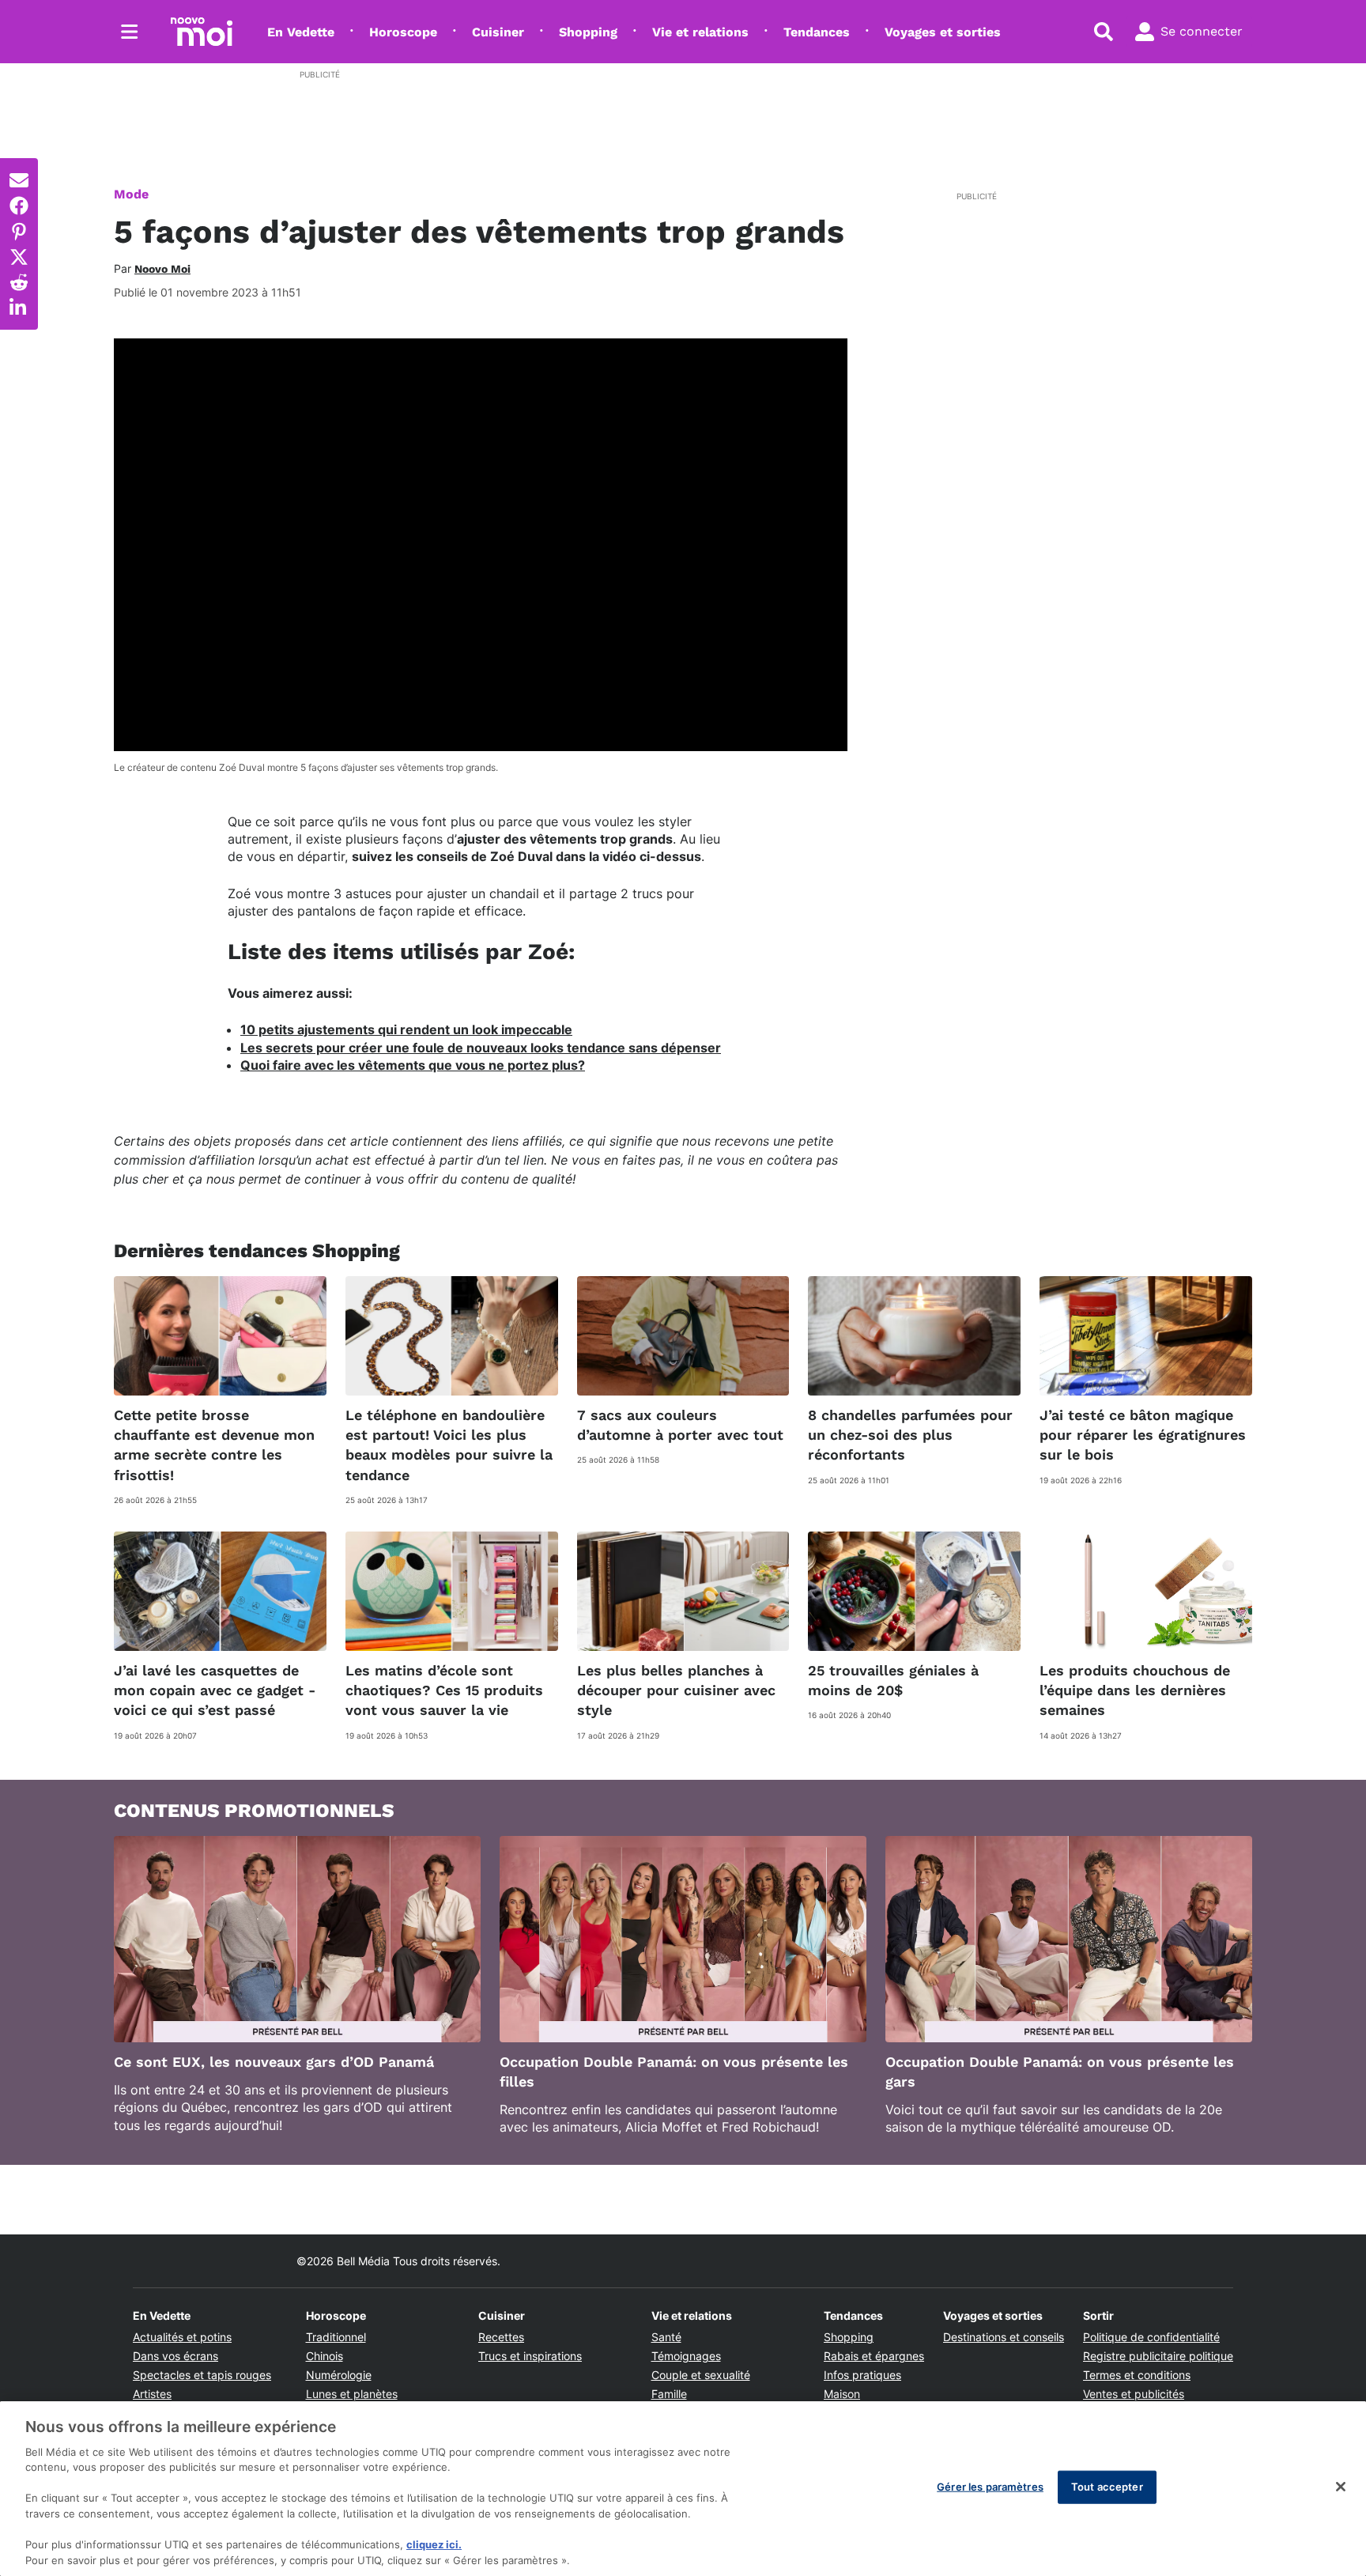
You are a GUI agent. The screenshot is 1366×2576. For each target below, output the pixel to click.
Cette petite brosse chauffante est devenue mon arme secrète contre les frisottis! (214, 1445)
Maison (842, 2394)
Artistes (152, 2394)
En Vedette (301, 32)
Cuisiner (498, 32)
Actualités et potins (182, 2337)
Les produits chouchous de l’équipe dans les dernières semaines (1135, 1690)
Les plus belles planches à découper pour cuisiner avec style (676, 1690)
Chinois (325, 2356)
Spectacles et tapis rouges (202, 2375)
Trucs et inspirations (530, 2356)
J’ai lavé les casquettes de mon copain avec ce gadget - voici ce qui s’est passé (215, 1690)
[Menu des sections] (130, 32)
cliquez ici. (434, 2544)
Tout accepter (1107, 2487)
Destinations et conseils (1004, 2337)
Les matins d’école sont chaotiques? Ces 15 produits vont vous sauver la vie (444, 1690)
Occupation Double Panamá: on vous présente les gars (1060, 2072)
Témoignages (686, 2356)
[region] (683, 2489)
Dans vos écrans (175, 2356)
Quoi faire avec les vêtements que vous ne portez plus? (413, 1065)
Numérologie (339, 2375)
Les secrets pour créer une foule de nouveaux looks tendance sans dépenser (481, 1048)
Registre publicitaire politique (1158, 2356)
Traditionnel (336, 2337)
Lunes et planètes (352, 2394)
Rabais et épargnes (874, 2356)
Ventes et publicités (1134, 2394)
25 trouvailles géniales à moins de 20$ (893, 1680)
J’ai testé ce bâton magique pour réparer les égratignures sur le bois (1143, 1435)
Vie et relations (700, 32)
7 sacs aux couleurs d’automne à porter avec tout (680, 1425)
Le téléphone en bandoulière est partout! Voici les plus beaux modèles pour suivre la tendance (449, 1445)
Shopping (588, 32)
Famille (669, 2394)
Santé (666, 2337)
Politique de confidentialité (1151, 2337)
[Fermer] (1341, 2487)
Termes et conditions (1137, 2375)
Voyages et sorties (943, 32)
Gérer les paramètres (990, 2487)
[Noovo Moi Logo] (202, 32)
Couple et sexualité (701, 2375)
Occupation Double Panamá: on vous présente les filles (674, 2072)
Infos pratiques (862, 2375)
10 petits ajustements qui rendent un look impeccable (406, 1029)
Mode (131, 194)
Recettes (501, 2337)
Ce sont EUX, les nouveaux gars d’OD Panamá (274, 2062)
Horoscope (403, 32)
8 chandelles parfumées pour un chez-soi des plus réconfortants (910, 1435)
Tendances (817, 32)
